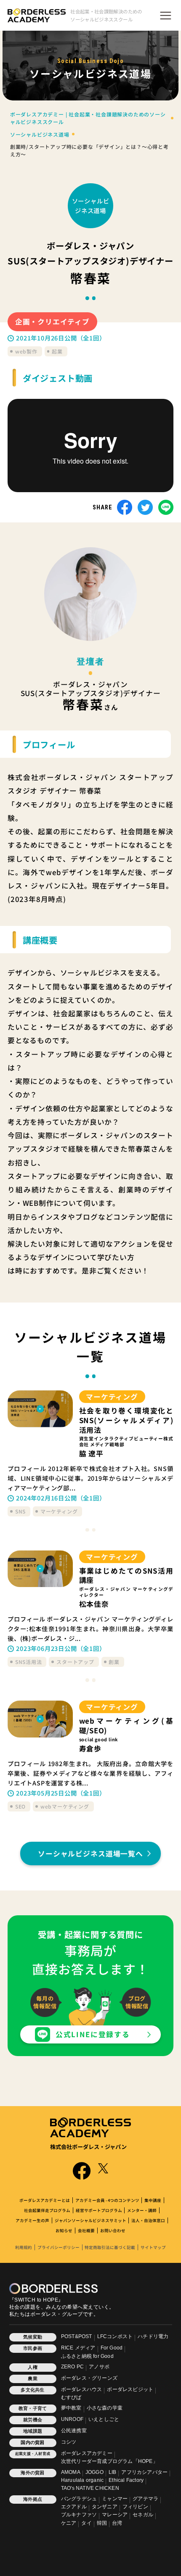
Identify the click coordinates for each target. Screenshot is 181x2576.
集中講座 (153, 2200)
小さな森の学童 (105, 2408)
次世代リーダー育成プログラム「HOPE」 (109, 2461)
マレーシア (115, 2515)
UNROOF (72, 2419)
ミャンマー (115, 2499)
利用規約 (24, 2247)
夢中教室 (71, 2408)
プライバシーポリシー (59, 2247)
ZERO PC (72, 2367)
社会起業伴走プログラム (47, 2210)
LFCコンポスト (115, 2336)
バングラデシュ (79, 2499)
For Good (112, 2348)
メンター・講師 (142, 2210)
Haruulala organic (82, 2480)
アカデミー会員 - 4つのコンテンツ (107, 2200)
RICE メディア (78, 2348)
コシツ (69, 2442)
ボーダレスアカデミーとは (45, 2200)
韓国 (102, 2523)
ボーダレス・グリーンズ (89, 2378)
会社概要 (86, 2231)
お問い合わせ (113, 2231)
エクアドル (74, 2507)
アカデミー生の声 (32, 2220)
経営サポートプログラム (99, 2210)
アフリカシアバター (144, 2472)
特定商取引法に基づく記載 (110, 2247)
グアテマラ (145, 2499)
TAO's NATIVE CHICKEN (90, 2488)
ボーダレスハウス (82, 2389)
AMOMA (71, 2472)
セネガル (143, 2515)
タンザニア (105, 2507)
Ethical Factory (126, 2480)
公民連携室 (74, 2431)
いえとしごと (104, 2419)
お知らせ (64, 2231)
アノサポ (99, 2367)
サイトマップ (153, 2247)
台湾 (117, 2523)
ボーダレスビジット (130, 2389)
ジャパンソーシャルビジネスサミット (90, 2220)
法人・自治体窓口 (148, 2220)
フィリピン (135, 2507)
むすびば (71, 2397)
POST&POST (77, 2336)
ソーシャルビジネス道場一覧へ (90, 1854)
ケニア (69, 2523)
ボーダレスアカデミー (87, 2453)
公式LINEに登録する (93, 2034)
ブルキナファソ (79, 2515)
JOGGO (94, 2472)
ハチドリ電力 (153, 2336)
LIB (113, 2472)
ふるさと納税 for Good (87, 2356)
